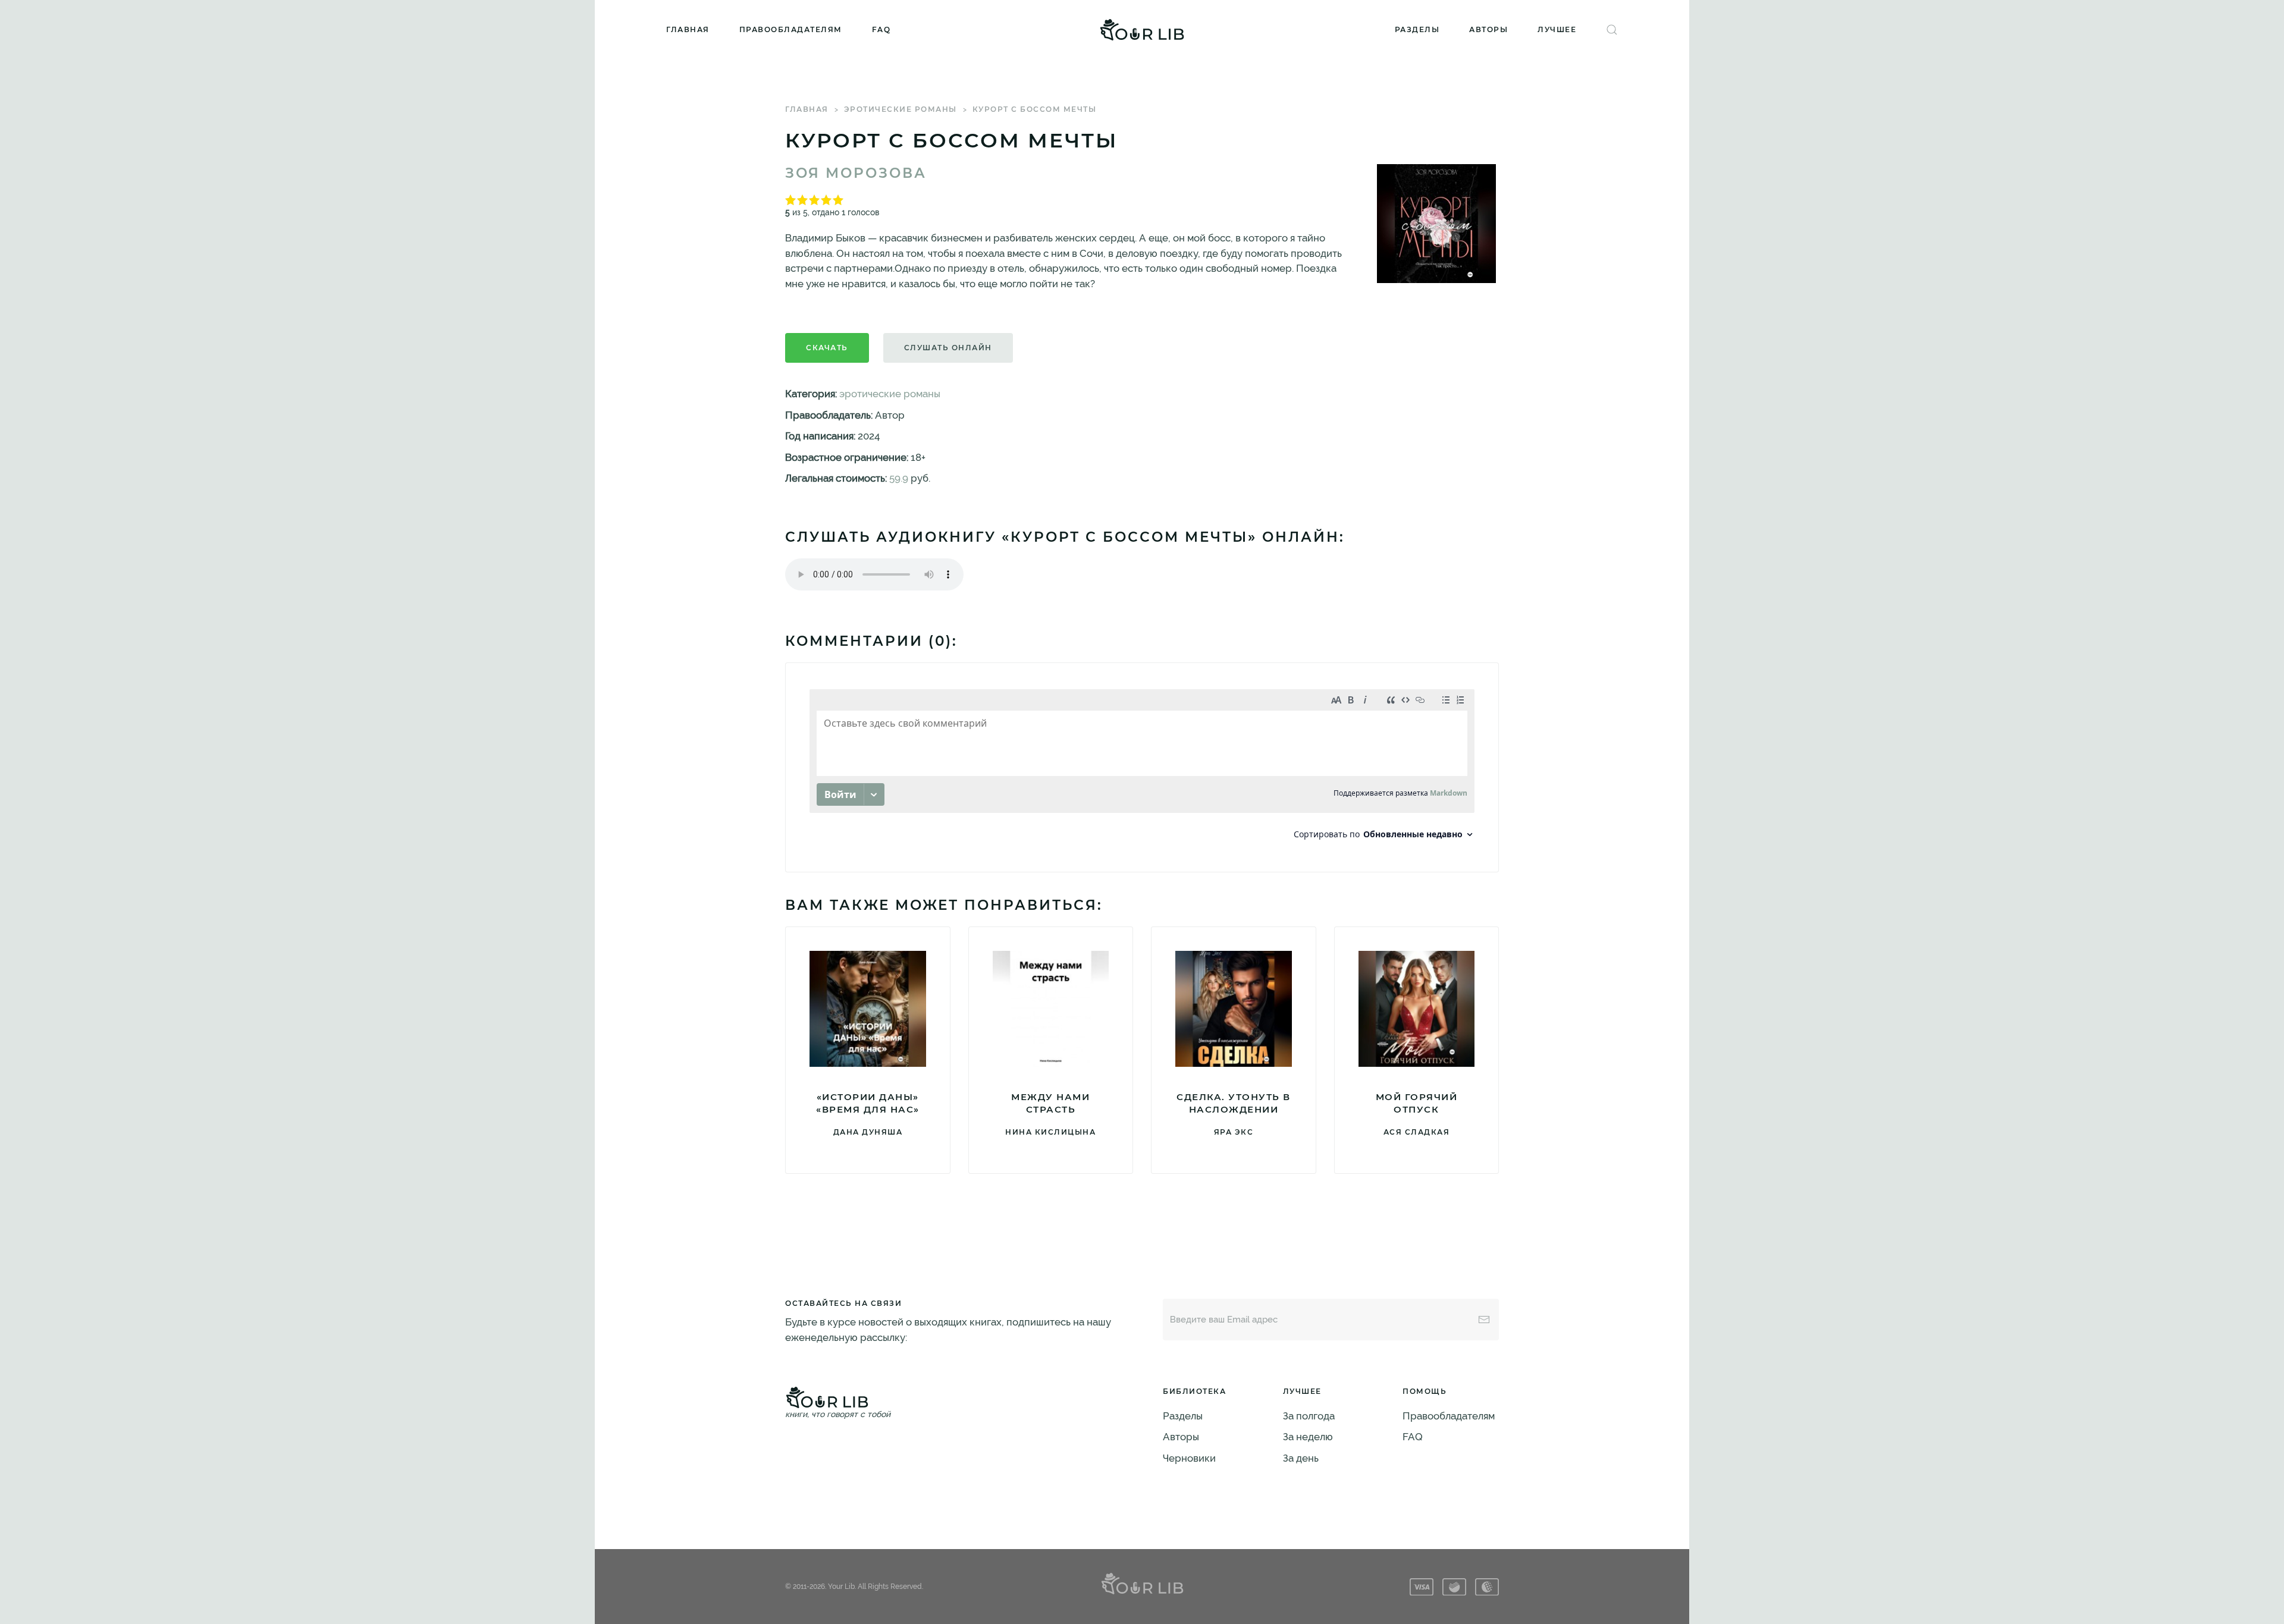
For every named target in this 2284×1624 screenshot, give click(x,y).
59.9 (899, 478)
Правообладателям (791, 29)
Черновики (1189, 1458)
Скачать (827, 348)
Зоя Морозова (856, 173)
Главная (688, 29)
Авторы (1488, 29)
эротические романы (901, 109)
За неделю (1308, 1437)
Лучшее (1557, 29)
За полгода (1309, 1416)
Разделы (1417, 29)
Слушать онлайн (948, 348)
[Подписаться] (1484, 1320)
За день (1301, 1458)
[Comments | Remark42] (1142, 767)
